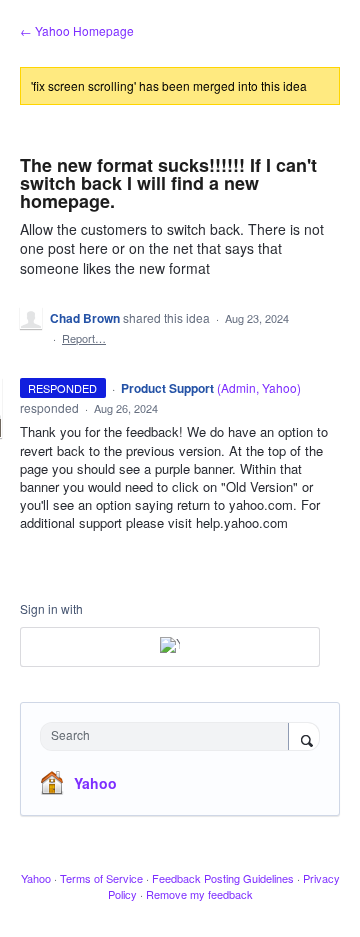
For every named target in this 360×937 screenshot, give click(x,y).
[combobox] (169, 736)
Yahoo (95, 783)
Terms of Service (101, 878)
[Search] (304, 738)
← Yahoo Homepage (77, 30)
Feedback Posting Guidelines (223, 878)
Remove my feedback (199, 894)
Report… (84, 338)
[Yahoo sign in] (170, 647)
